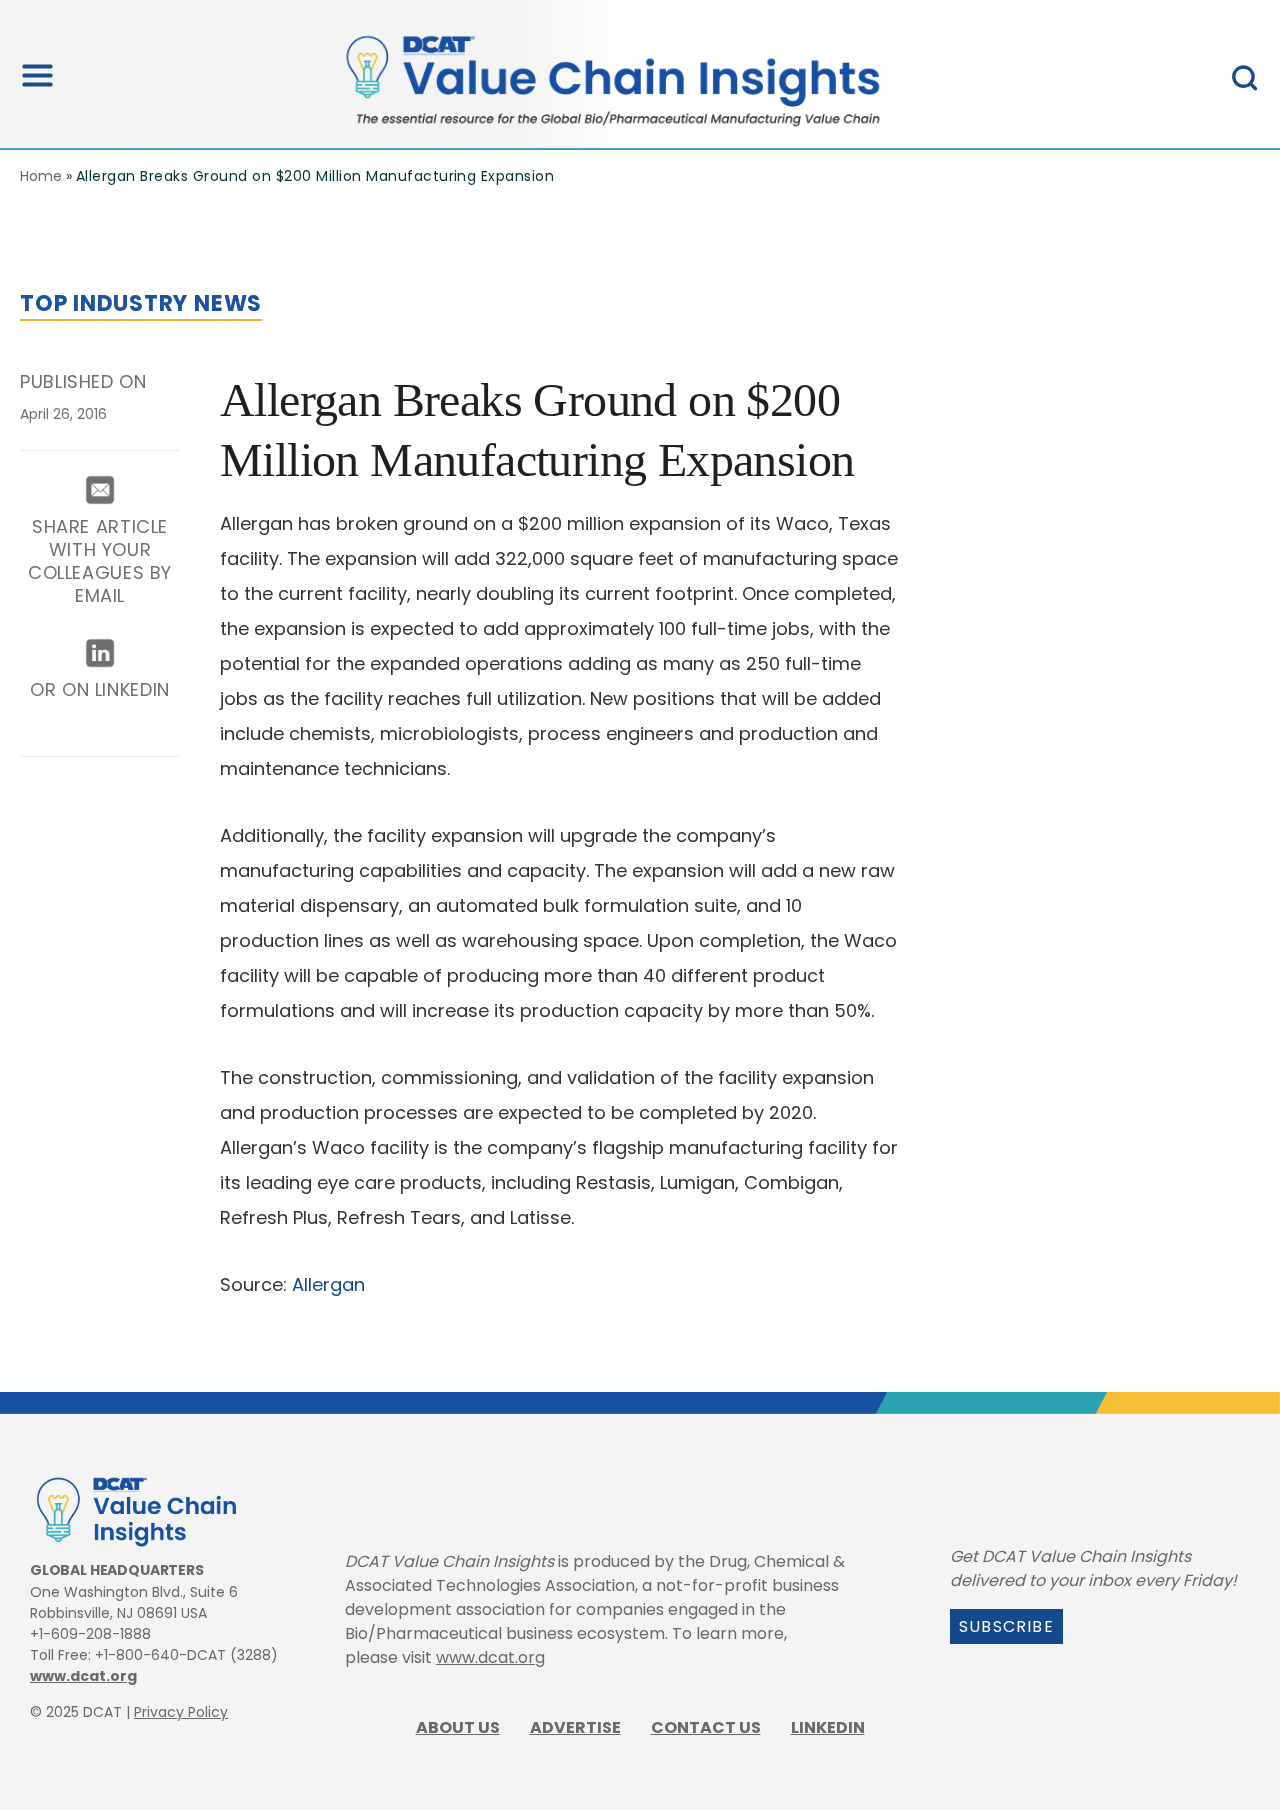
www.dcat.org (83, 1676)
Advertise (575, 1727)
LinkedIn (828, 1727)
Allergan (328, 1284)
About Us (458, 1727)
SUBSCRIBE (1006, 1626)
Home (41, 176)
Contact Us (706, 1727)
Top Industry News (141, 303)
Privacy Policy (181, 1712)
